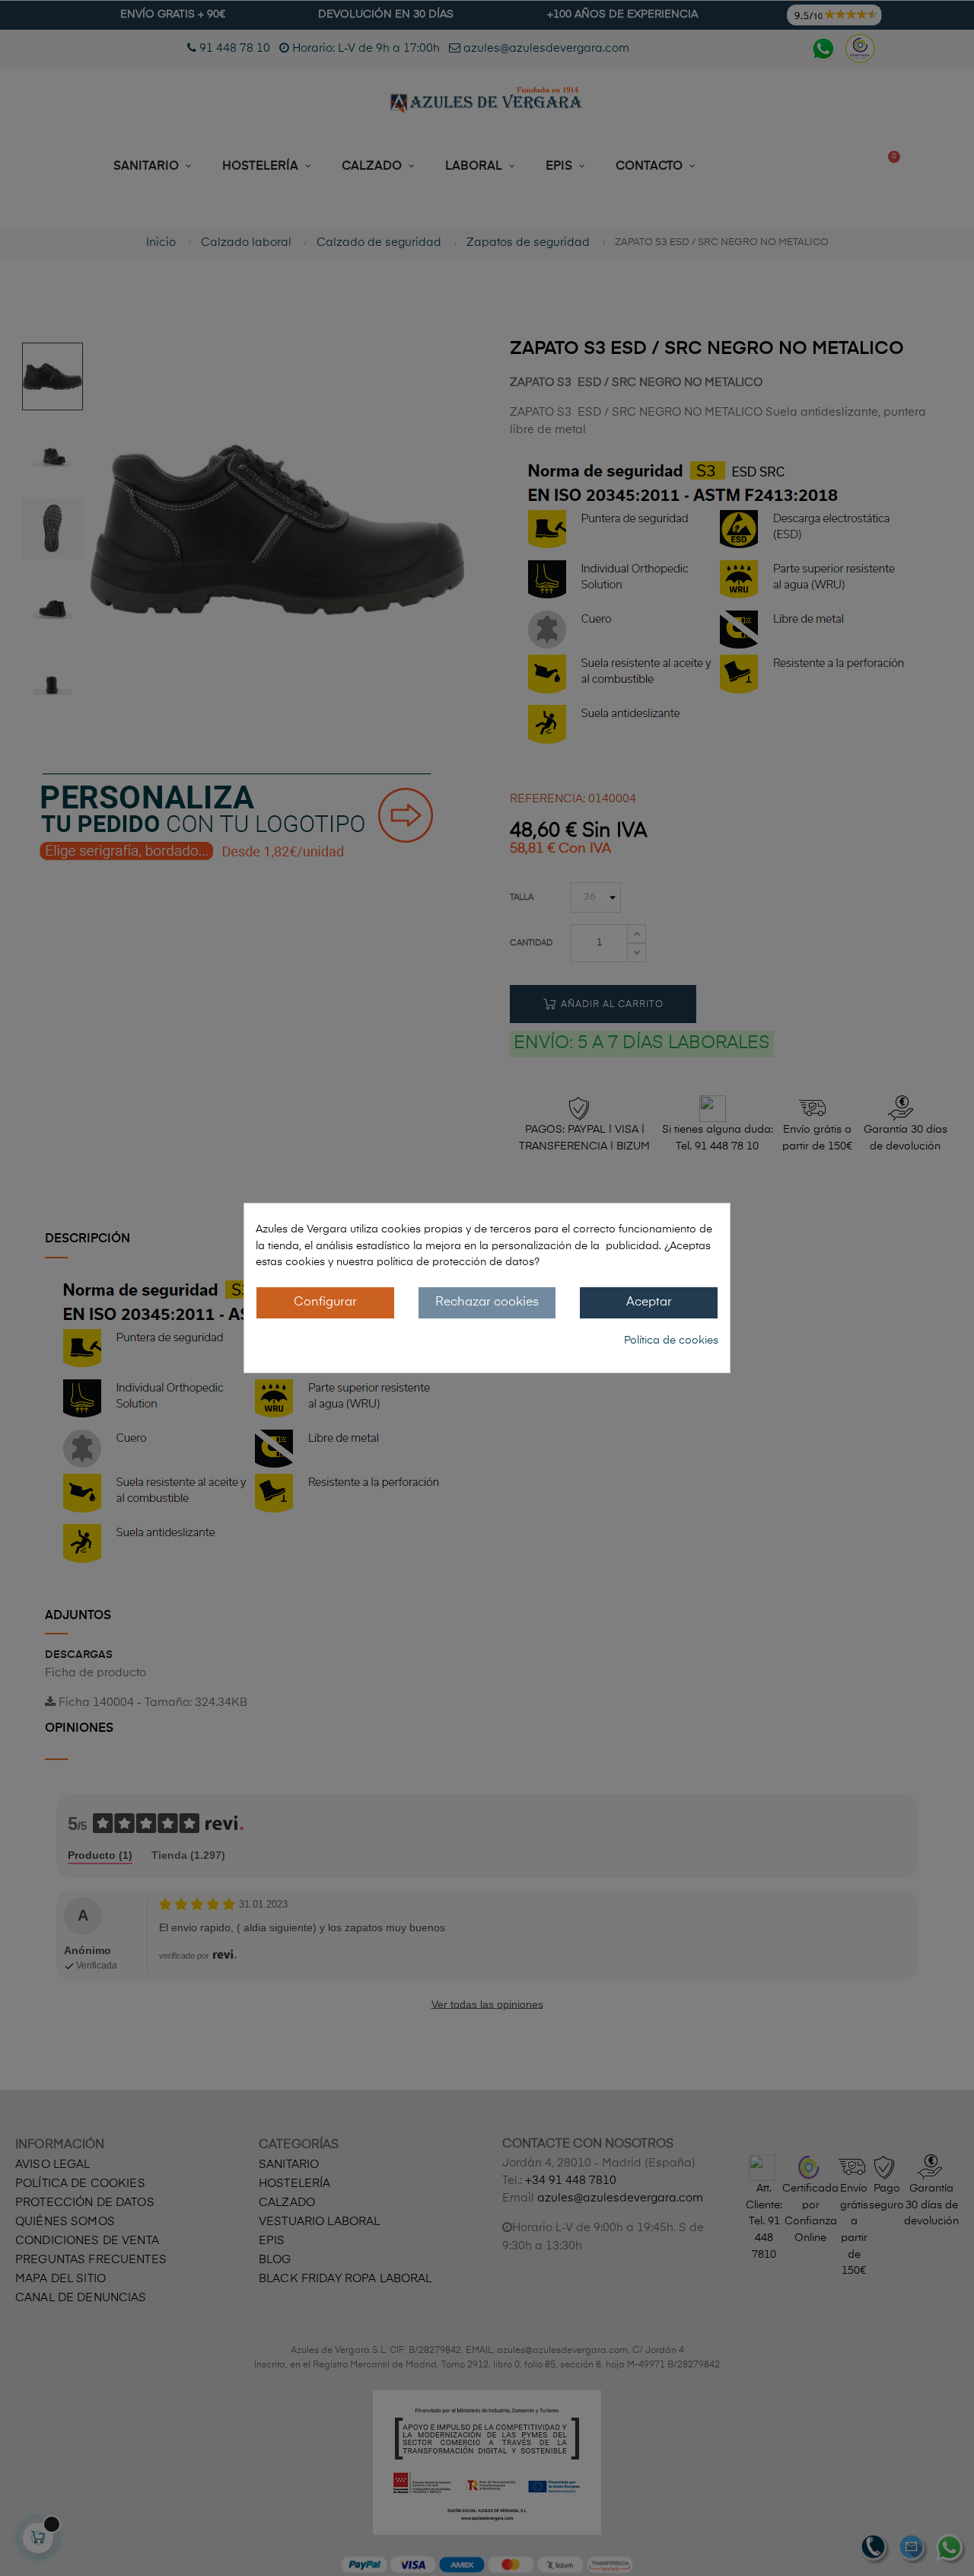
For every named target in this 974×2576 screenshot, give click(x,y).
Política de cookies (671, 1341)
